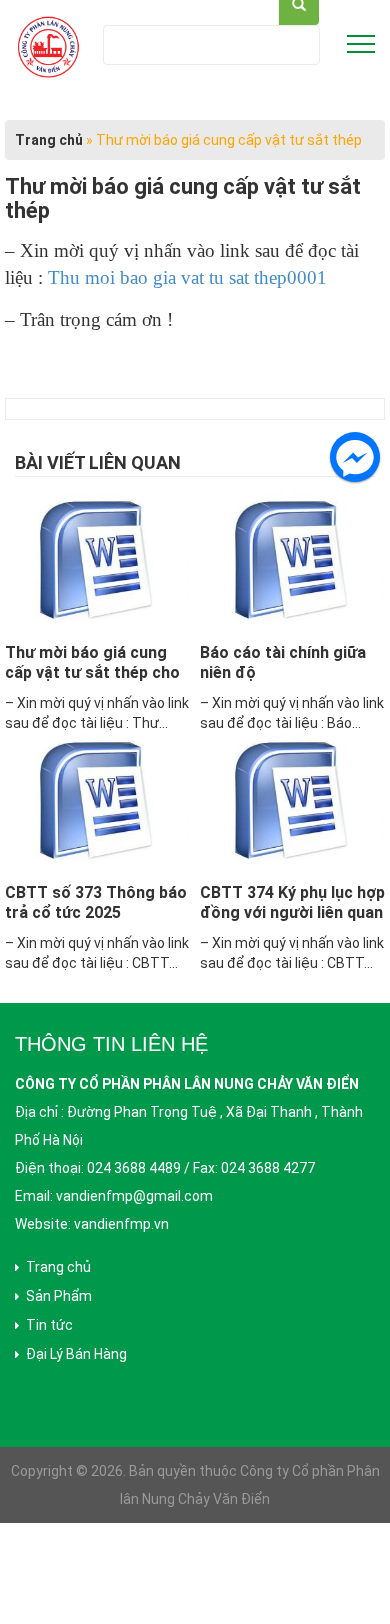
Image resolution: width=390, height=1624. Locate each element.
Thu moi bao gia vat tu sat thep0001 (187, 277)
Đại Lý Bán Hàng (76, 1354)
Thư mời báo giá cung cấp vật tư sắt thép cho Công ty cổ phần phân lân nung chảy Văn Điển (92, 682)
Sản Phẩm (59, 1296)
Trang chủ (49, 140)
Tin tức (49, 1325)
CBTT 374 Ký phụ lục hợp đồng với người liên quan (292, 902)
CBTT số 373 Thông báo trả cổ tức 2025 (96, 902)
